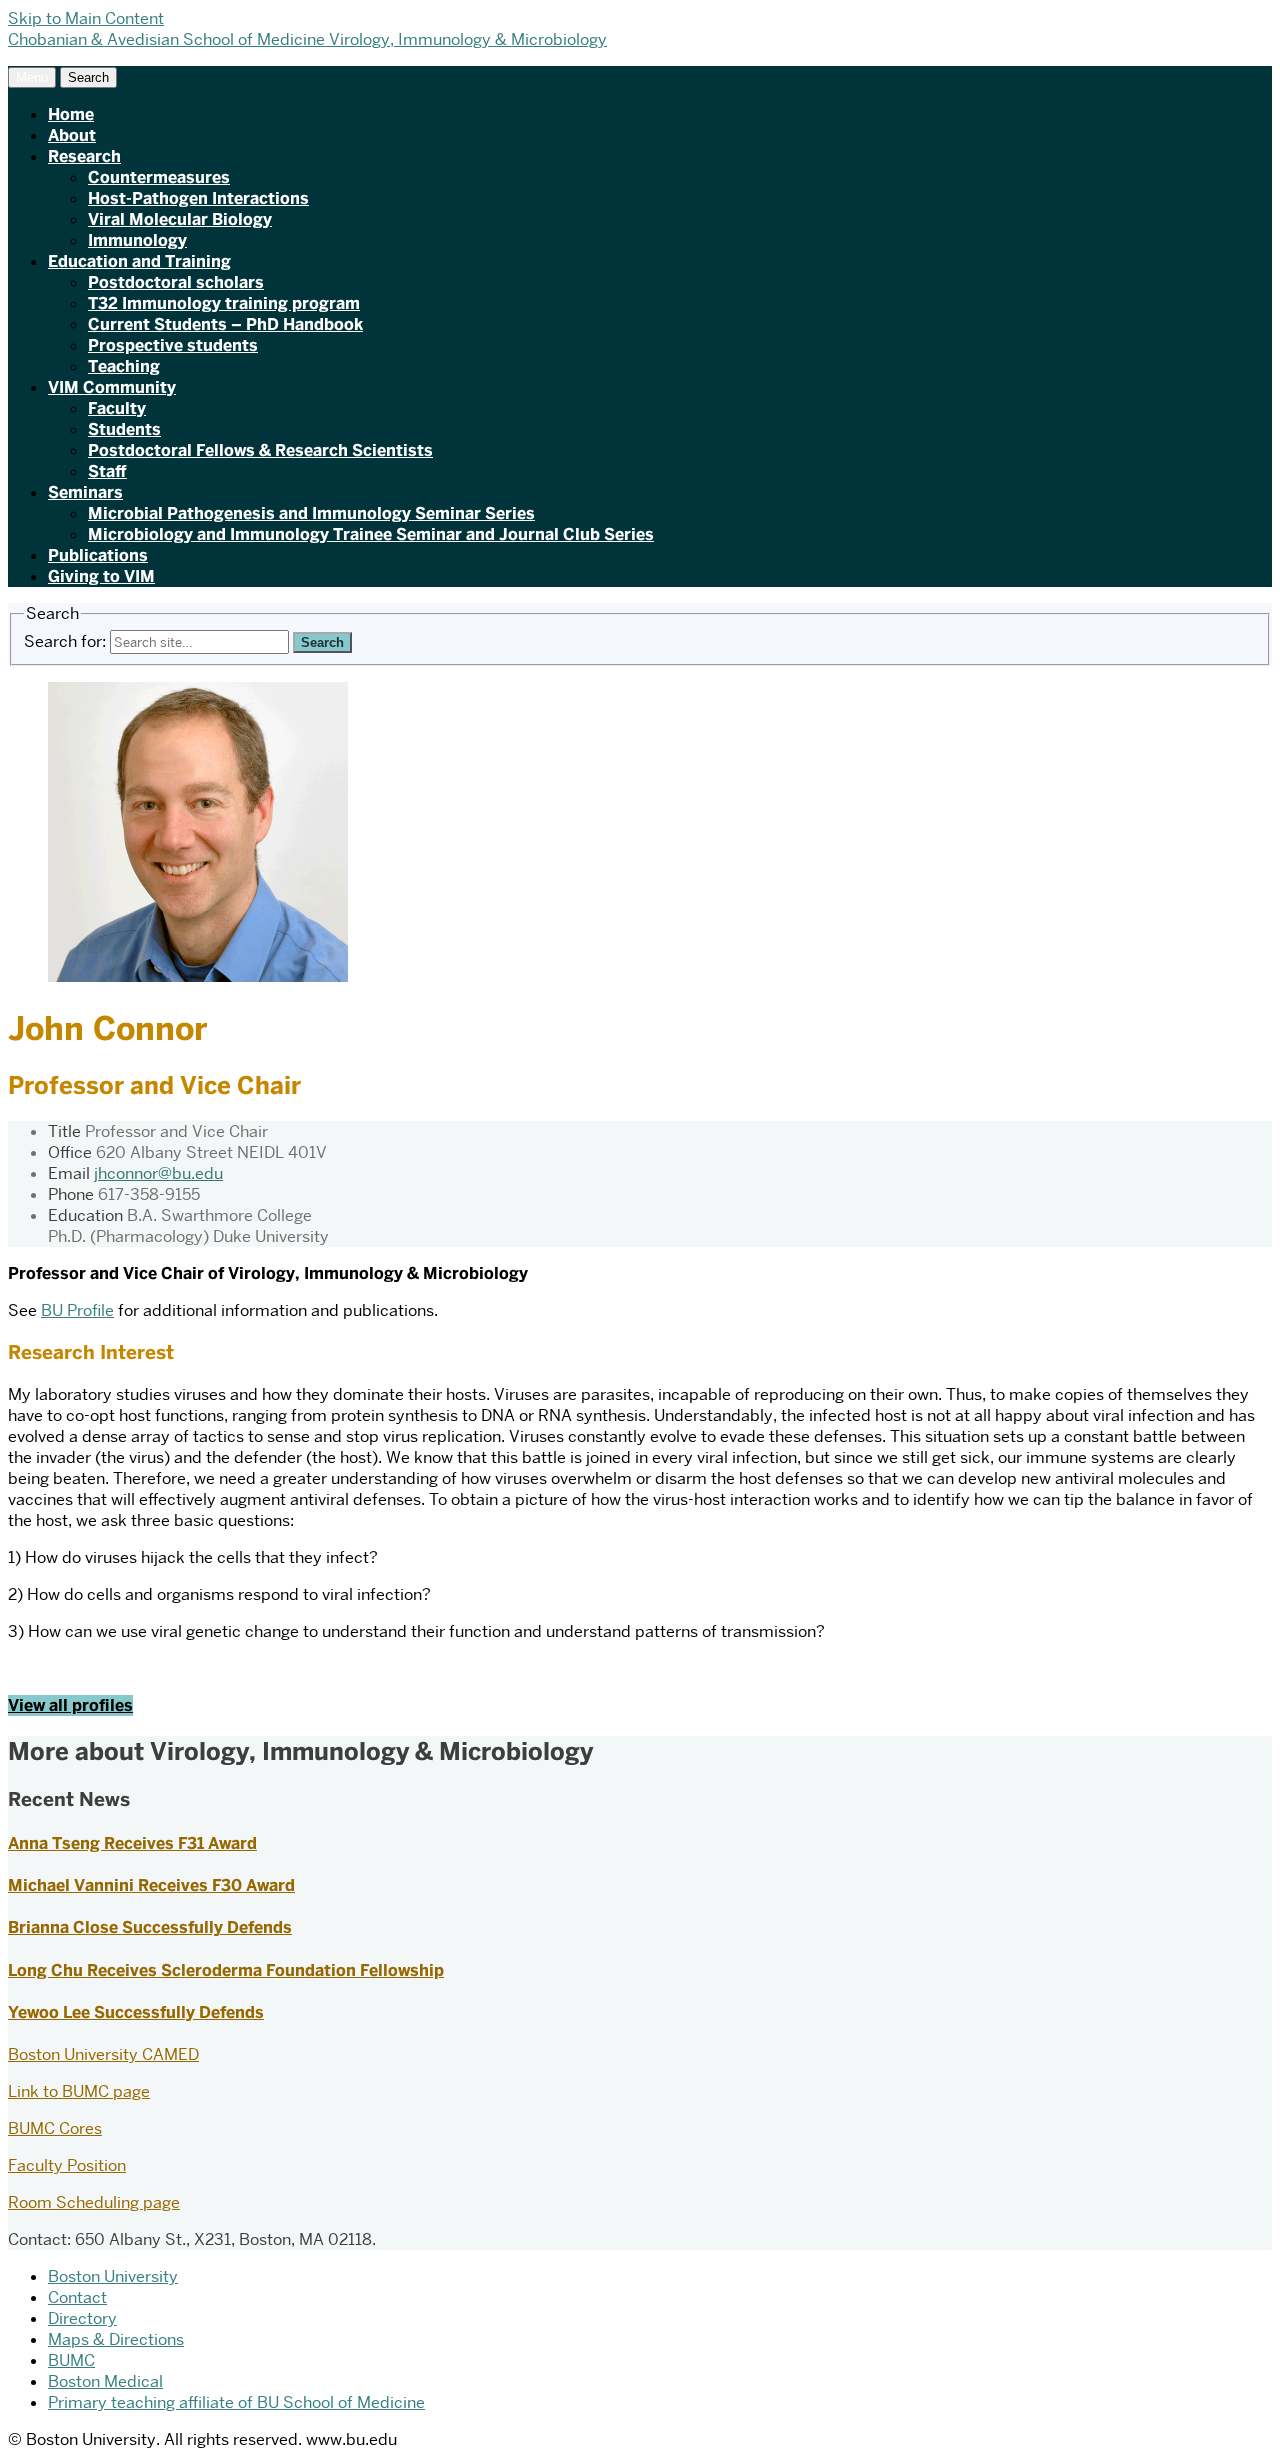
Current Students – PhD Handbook (225, 324)
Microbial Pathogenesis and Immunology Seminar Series (311, 513)
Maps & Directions (116, 2339)
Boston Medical (105, 2381)
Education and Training (139, 261)
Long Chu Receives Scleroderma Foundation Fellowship (226, 1970)
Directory (82, 2318)
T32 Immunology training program (224, 303)
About (72, 135)
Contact (77, 2297)
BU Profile (77, 1310)
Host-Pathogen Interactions (198, 198)
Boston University (113, 2276)
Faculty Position (67, 2165)
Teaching (124, 366)
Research (84, 156)
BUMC (71, 2360)
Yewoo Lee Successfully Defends (136, 2012)
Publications (98, 555)
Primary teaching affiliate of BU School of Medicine (236, 2402)
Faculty (117, 408)
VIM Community (112, 387)
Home (71, 114)
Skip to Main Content (86, 18)
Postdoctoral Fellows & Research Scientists (260, 450)
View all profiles (70, 1705)
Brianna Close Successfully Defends (150, 1927)
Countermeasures (159, 177)
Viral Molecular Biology (180, 219)
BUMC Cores (55, 2128)
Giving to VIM (101, 576)
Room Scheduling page (94, 2202)
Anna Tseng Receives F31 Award (132, 1843)
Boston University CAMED (103, 2054)
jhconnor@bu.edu (158, 1173)
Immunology (137, 240)
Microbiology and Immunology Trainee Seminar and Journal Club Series (371, 534)
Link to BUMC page (79, 2091)
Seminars (85, 492)
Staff (107, 471)
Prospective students (173, 345)
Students (124, 429)
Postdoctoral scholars (176, 282)
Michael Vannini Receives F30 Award (151, 1885)
